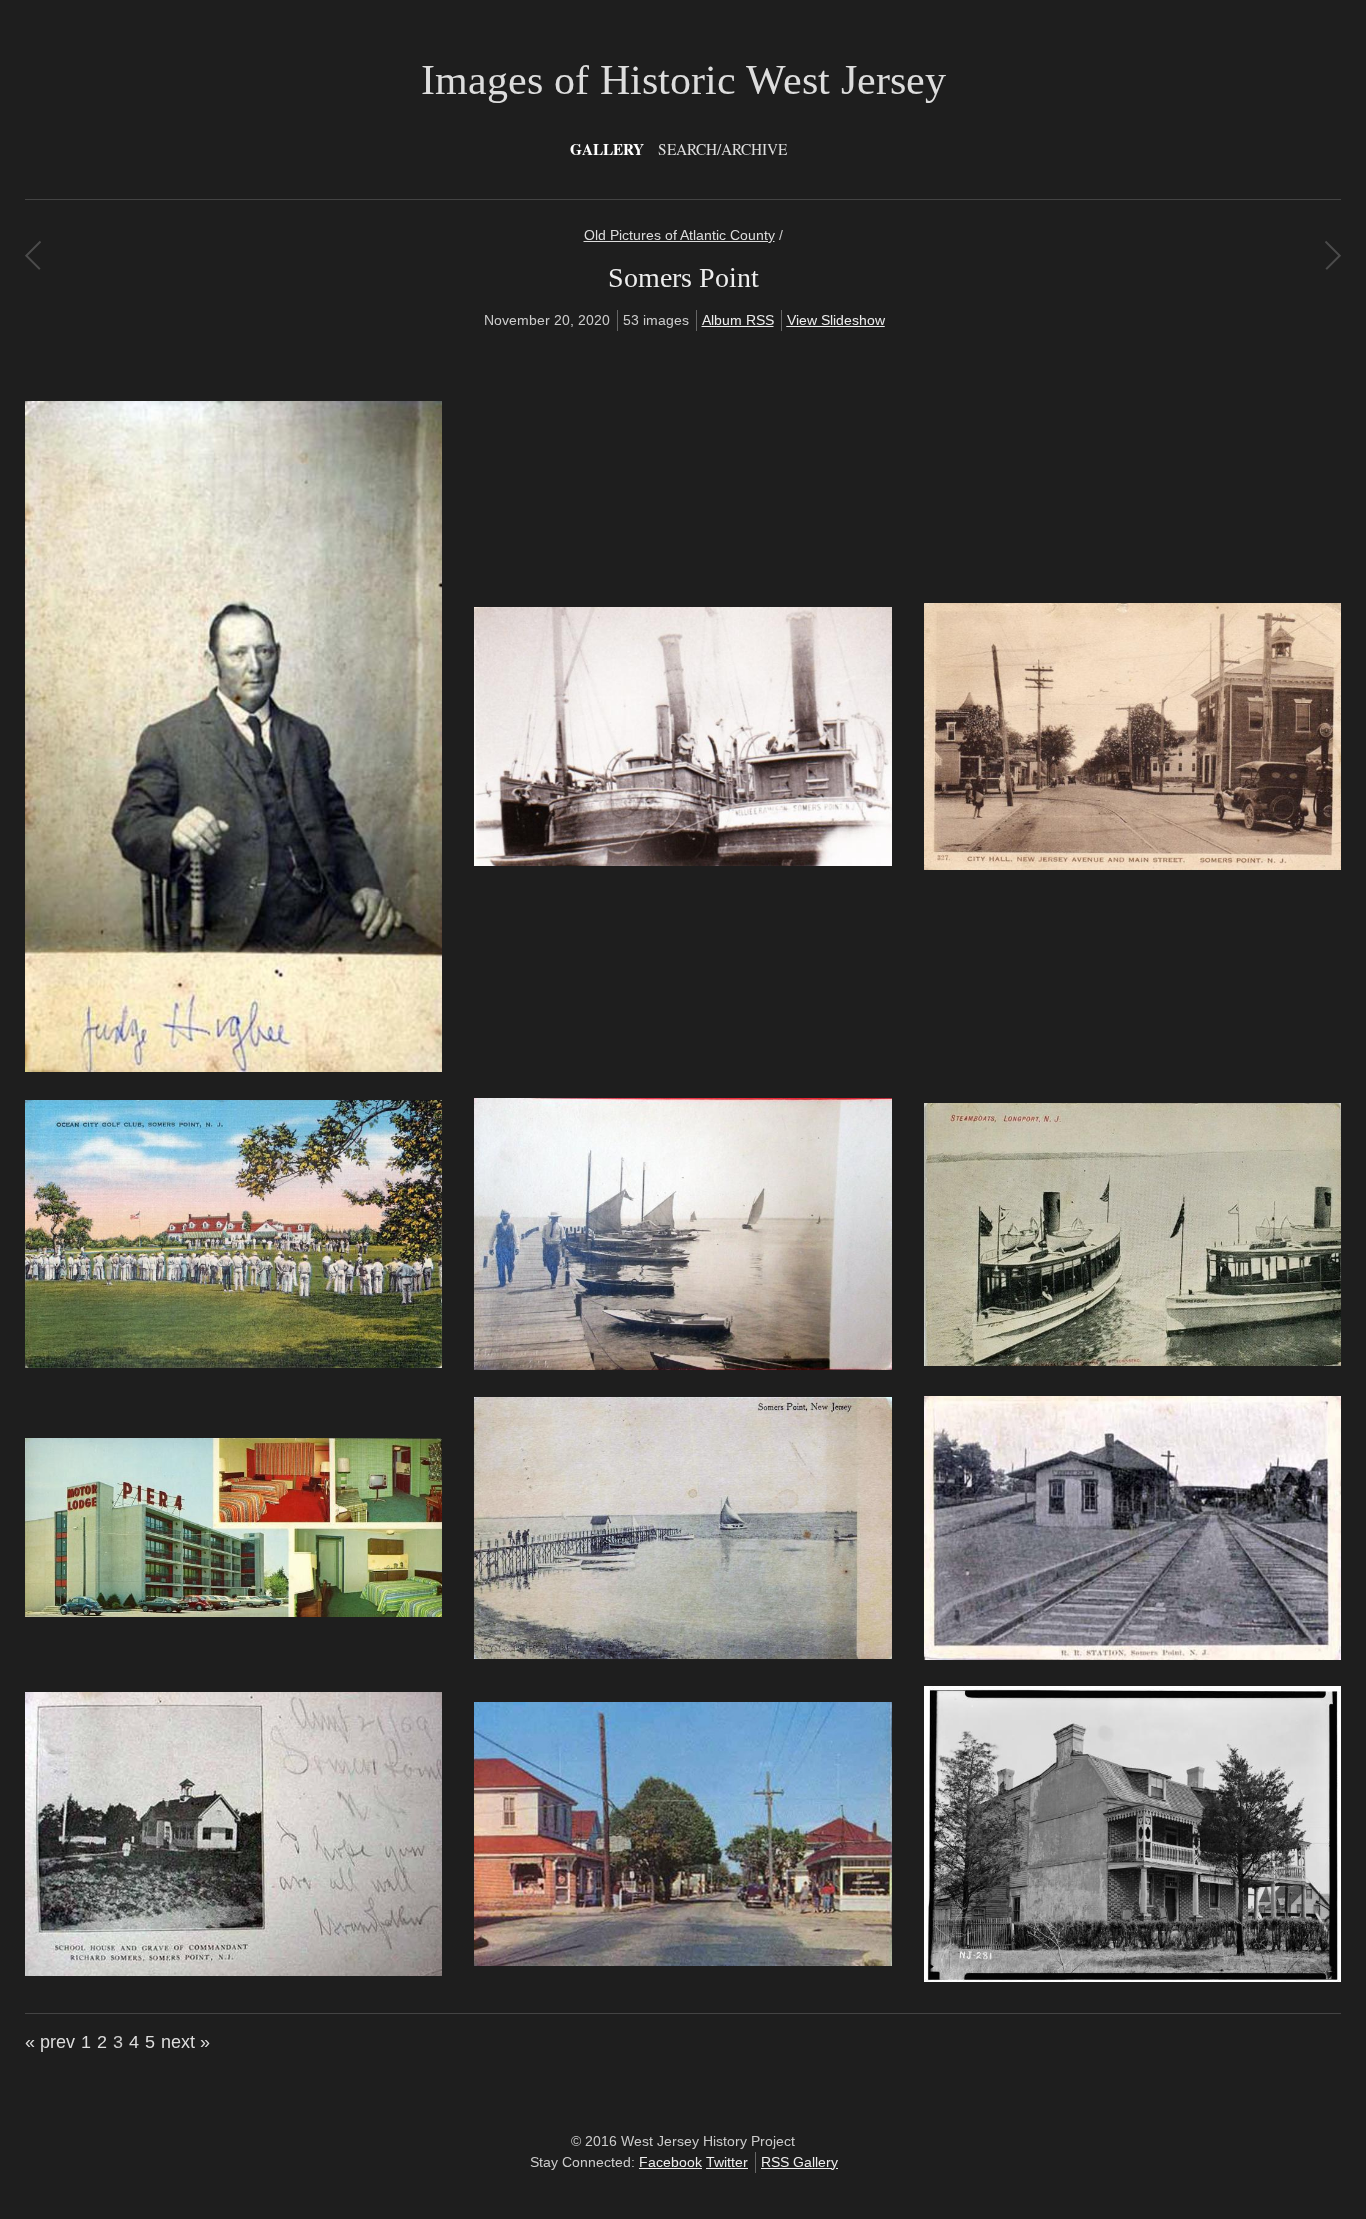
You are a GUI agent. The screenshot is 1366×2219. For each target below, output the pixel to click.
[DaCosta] (1332, 255)
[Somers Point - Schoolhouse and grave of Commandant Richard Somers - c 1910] (233, 1971)
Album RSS (738, 320)
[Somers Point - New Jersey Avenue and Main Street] (1132, 865)
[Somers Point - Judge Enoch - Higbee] (233, 1067)
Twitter (727, 2162)
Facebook (670, 2162)
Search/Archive (722, 149)
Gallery (607, 149)
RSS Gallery (799, 2162)
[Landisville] (32, 255)
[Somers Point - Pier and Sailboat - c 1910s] (682, 1654)
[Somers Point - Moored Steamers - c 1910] (682, 861)
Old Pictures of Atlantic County (679, 235)
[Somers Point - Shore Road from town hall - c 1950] (682, 1961)
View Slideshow (836, 320)
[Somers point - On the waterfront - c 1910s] (682, 1365)
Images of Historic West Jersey (683, 80)
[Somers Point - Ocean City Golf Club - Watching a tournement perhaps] (233, 1363)
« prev (50, 2042)
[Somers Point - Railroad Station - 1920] (1132, 1655)
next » (185, 2042)
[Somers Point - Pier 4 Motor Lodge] (233, 1612)
